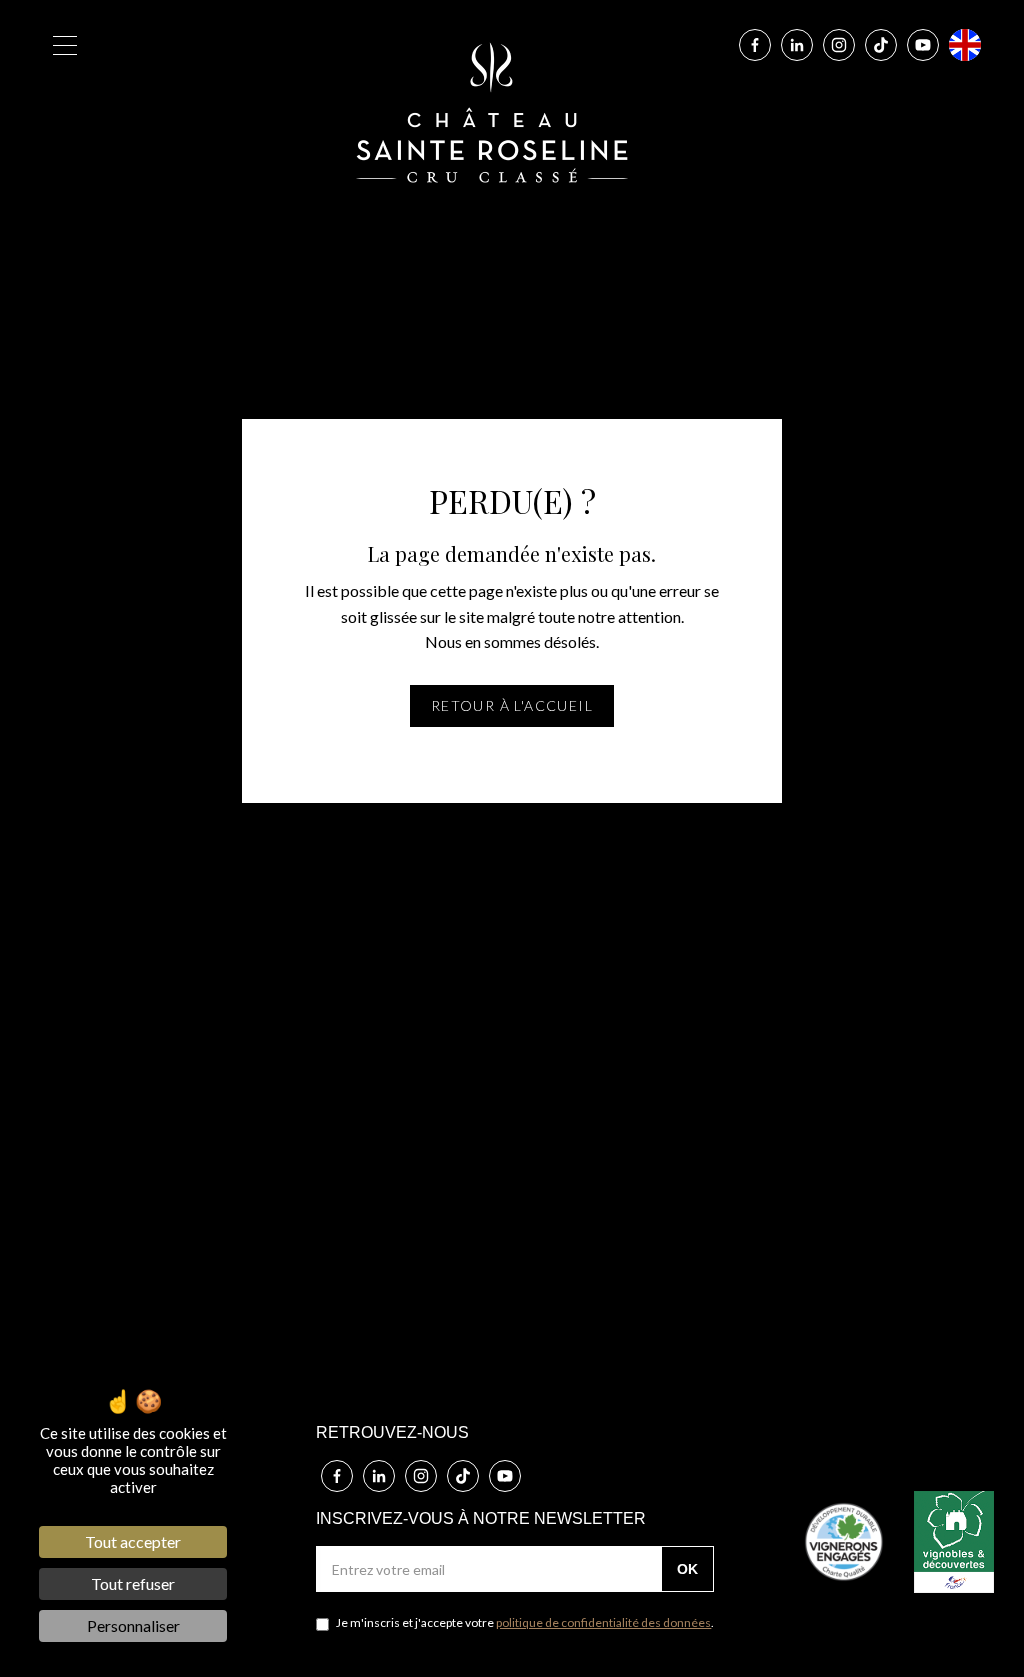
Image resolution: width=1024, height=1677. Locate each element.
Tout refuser (133, 1583)
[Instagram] (839, 45)
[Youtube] (923, 45)
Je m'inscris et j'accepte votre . (524, 1622)
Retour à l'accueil (512, 705)
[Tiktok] (881, 45)
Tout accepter (133, 1541)
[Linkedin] (797, 45)
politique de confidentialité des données (603, 1622)
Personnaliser (133, 1625)
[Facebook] (755, 45)
